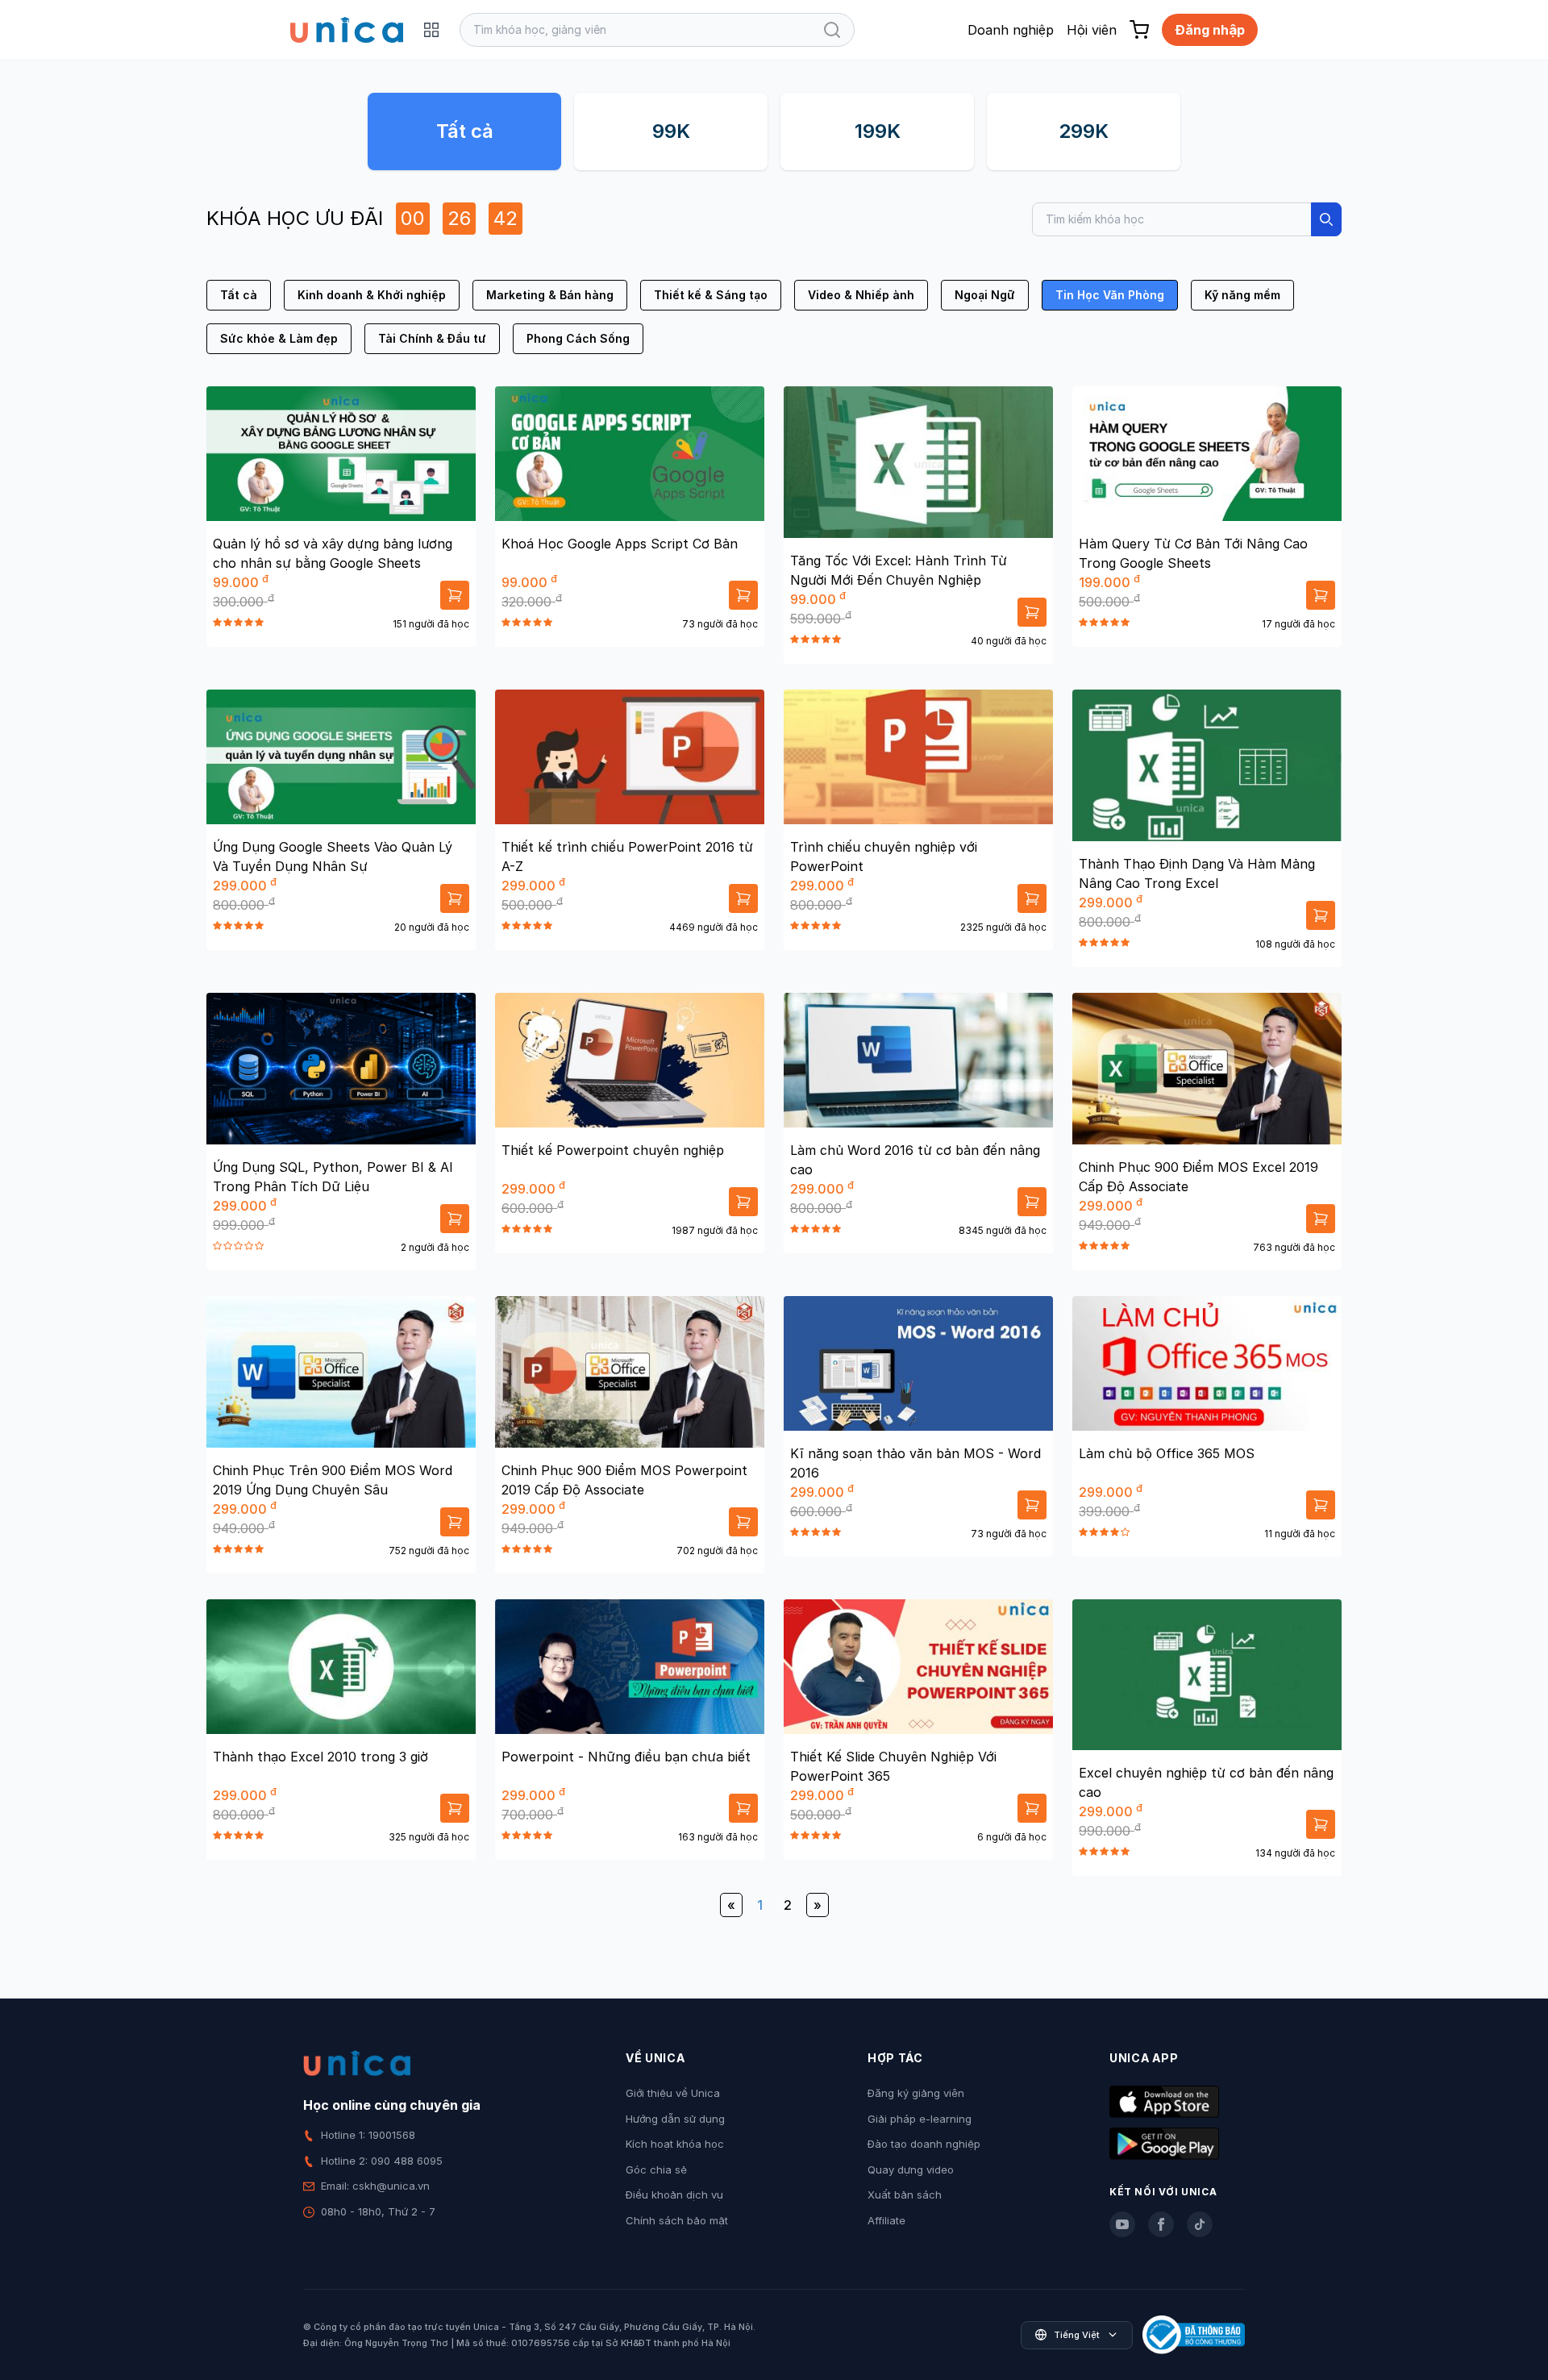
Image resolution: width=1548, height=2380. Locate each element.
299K (1084, 131)
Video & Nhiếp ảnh (861, 295)
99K (671, 131)
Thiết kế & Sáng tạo (711, 295)
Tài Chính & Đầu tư (432, 338)
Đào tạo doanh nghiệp (924, 2144)
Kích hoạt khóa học (675, 2144)
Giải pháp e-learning (920, 2119)
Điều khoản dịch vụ (674, 2195)
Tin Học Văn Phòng (1110, 295)
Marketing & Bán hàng (550, 295)
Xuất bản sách (905, 2195)
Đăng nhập (1210, 30)
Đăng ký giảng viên (916, 2093)
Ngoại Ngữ (985, 295)
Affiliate (886, 2220)
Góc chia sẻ (656, 2170)
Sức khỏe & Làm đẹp (279, 338)
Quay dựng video (911, 2170)
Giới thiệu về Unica (673, 2093)
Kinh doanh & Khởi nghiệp (372, 295)
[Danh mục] (431, 30)
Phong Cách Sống (578, 338)
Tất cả (465, 131)
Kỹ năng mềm (1242, 295)
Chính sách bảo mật (677, 2220)
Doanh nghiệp (1011, 30)
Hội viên (1092, 30)
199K (878, 131)
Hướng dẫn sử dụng (675, 2119)
